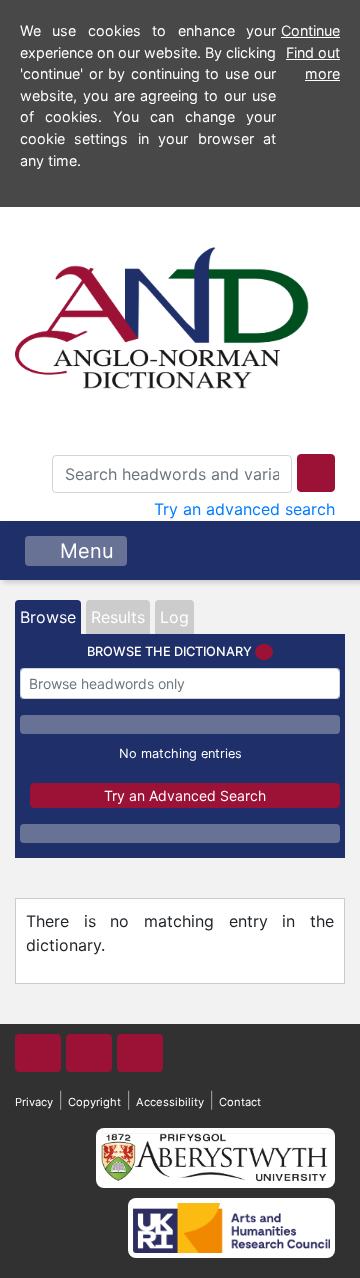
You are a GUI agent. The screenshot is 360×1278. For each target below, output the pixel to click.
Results (118, 617)
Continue (310, 30)
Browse (48, 617)
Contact (240, 1102)
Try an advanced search (244, 509)
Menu (84, 551)
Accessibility (170, 1102)
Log (174, 617)
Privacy (34, 1102)
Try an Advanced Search (185, 795)
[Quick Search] (316, 473)
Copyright (94, 1102)
